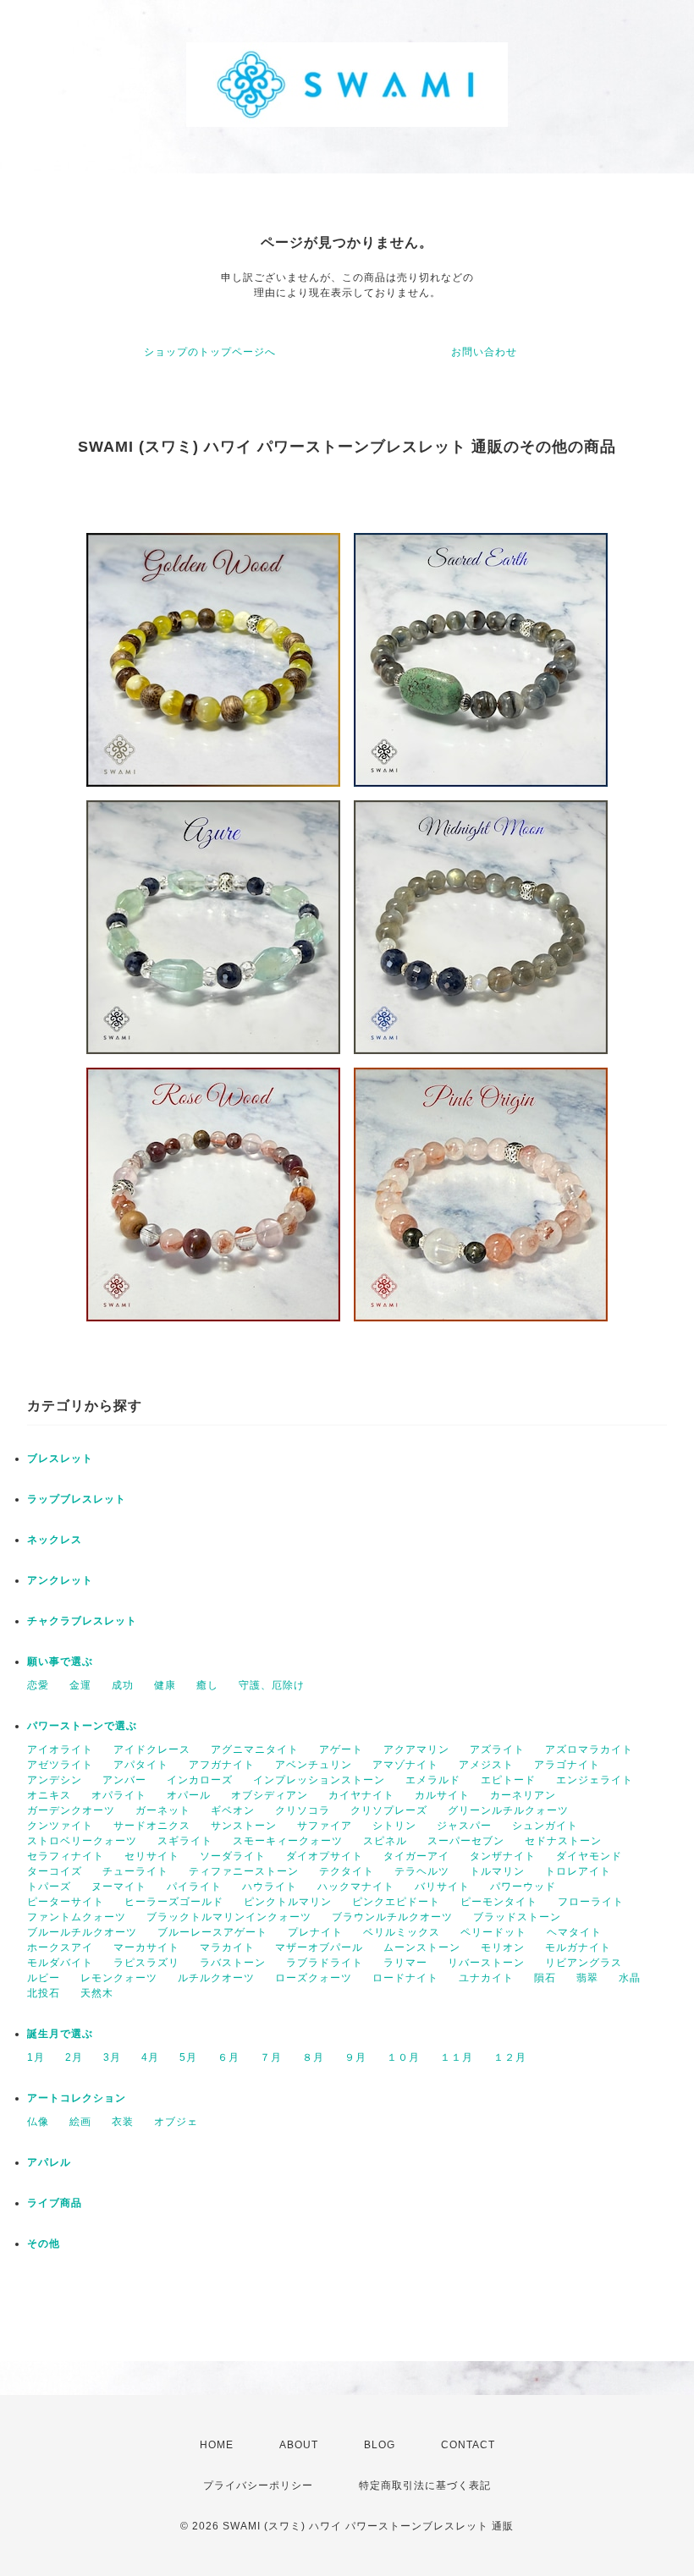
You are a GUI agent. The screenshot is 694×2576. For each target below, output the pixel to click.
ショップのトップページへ (210, 352)
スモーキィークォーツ (288, 1841)
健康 (165, 1685)
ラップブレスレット (77, 1499)
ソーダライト (233, 1856)
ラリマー (405, 1963)
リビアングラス (584, 1963)
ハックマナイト (356, 1887)
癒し (207, 1685)
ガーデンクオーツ (71, 1810)
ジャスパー (464, 1826)
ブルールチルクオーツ (82, 1932)
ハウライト (270, 1887)
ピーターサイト (66, 1902)
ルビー (44, 1978)
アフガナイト (222, 1765)
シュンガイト (545, 1826)
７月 (271, 2057)
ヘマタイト (574, 1932)
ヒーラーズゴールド (174, 1902)
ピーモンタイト (499, 1902)
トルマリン (497, 1871)
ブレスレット (60, 1458)
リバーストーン (486, 1963)
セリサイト (152, 1856)
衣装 (123, 2122)
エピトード (508, 1780)
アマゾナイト (405, 1765)
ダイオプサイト (325, 1856)
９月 (355, 2057)
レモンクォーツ (119, 1978)
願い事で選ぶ (60, 1661)
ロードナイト (405, 1978)
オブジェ (176, 2122)
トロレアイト (578, 1871)
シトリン (394, 1826)
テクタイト (347, 1871)
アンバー (124, 1780)
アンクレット (60, 1580)
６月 (229, 2057)
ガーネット (163, 1810)
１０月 (403, 2057)
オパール (189, 1795)
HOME (217, 2445)
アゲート (341, 1749)
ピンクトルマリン (288, 1902)
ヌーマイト (119, 1887)
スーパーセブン (466, 1841)
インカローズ (200, 1780)
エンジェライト (595, 1780)
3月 (112, 2057)
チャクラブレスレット (82, 1621)
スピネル (385, 1841)
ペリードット (493, 1932)
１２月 (510, 2057)
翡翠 (587, 1978)
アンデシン (55, 1780)
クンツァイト (60, 1826)
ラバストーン (233, 1963)
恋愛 (38, 1685)
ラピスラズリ (146, 1963)
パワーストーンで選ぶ (82, 1726)
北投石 (44, 1993)
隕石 (545, 1978)
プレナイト (315, 1932)
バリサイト (442, 1887)
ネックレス (55, 1540)
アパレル (49, 2162)
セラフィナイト (66, 1856)
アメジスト (486, 1765)
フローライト (591, 1902)
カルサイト (442, 1795)
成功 (123, 1685)
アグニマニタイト (255, 1749)
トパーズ (49, 1887)
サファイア (325, 1826)
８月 (313, 2057)
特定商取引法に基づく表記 (425, 2485)
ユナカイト (486, 1978)
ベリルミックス (402, 1932)
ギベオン (233, 1810)
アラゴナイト (567, 1765)
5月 (188, 2057)
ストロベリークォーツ (82, 1841)
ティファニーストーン (244, 1871)
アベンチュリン (314, 1765)
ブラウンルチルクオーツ (392, 1917)
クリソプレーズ (389, 1810)
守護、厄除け (272, 1685)
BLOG (380, 2445)
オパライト (119, 1795)
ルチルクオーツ (216, 1978)
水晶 (630, 1978)
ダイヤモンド (589, 1856)
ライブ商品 (55, 2203)
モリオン (503, 1947)
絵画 (80, 2122)
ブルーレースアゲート (212, 1932)
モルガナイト (578, 1947)
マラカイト (227, 1947)
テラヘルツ (422, 1871)
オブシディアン (270, 1795)
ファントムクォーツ (77, 1917)
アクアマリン (416, 1749)
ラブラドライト (325, 1963)
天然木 (97, 1993)
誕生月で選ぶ (60, 2034)
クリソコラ (303, 1810)
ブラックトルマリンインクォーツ (229, 1917)
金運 (80, 1685)
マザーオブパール (319, 1947)
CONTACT (468, 2445)
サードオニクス (152, 1826)
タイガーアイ (416, 1856)
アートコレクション (77, 2098)
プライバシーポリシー (258, 2485)
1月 (36, 2057)
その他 (44, 2244)
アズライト (497, 1749)
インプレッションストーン (319, 1780)
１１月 (457, 2057)
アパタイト (141, 1765)
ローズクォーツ (314, 1978)
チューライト (135, 1871)
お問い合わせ (484, 352)
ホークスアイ (60, 1947)
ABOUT (299, 2445)
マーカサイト (146, 1947)
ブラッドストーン (517, 1917)
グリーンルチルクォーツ (508, 1810)
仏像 (38, 2122)
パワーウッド (523, 1887)
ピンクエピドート (396, 1902)
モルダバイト (60, 1963)
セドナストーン (563, 1841)
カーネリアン (523, 1795)
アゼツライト (60, 1765)
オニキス (49, 1795)
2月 (74, 2057)
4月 (150, 2057)
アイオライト (60, 1749)
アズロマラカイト (589, 1749)
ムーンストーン (422, 1947)
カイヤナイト (361, 1795)
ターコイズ (55, 1871)
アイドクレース (152, 1749)
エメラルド (433, 1780)
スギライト (185, 1841)
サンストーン (244, 1826)
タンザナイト (503, 1856)
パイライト (194, 1887)
